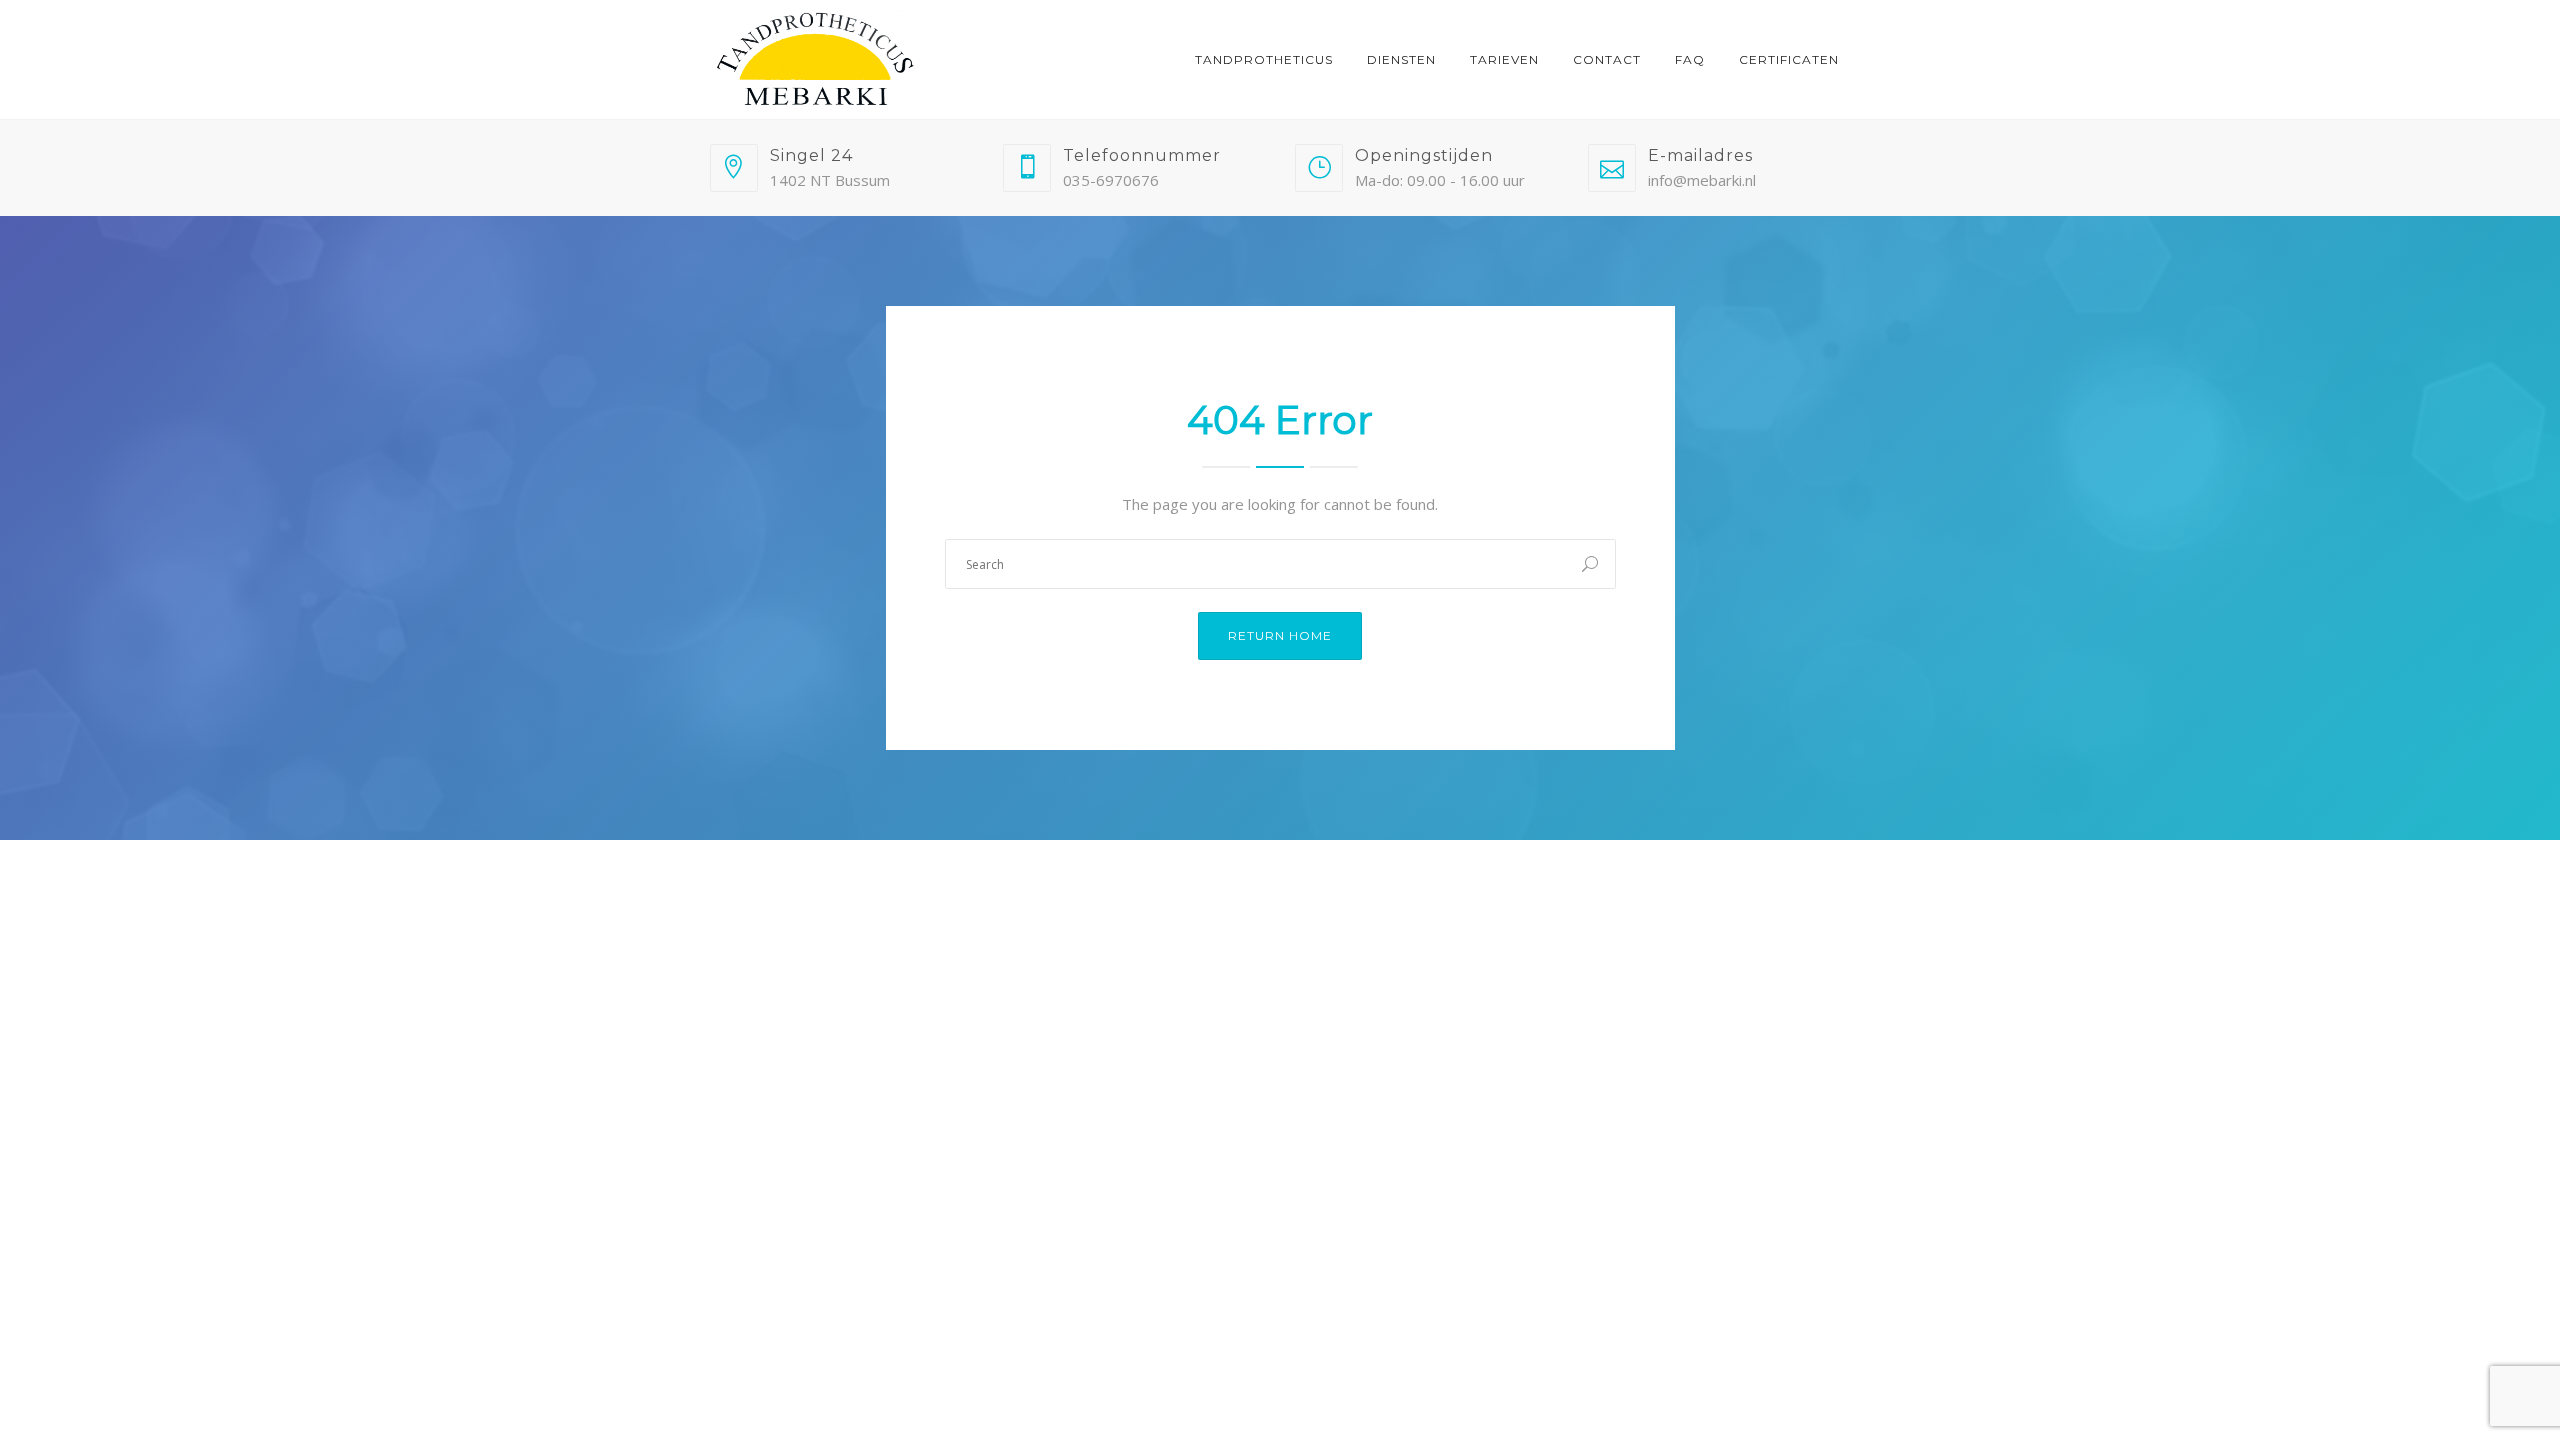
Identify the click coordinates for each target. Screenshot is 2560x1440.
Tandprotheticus (1264, 59)
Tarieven (1504, 59)
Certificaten (1789, 59)
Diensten (1401, 59)
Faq (1690, 59)
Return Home (1280, 635)
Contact (1607, 59)
